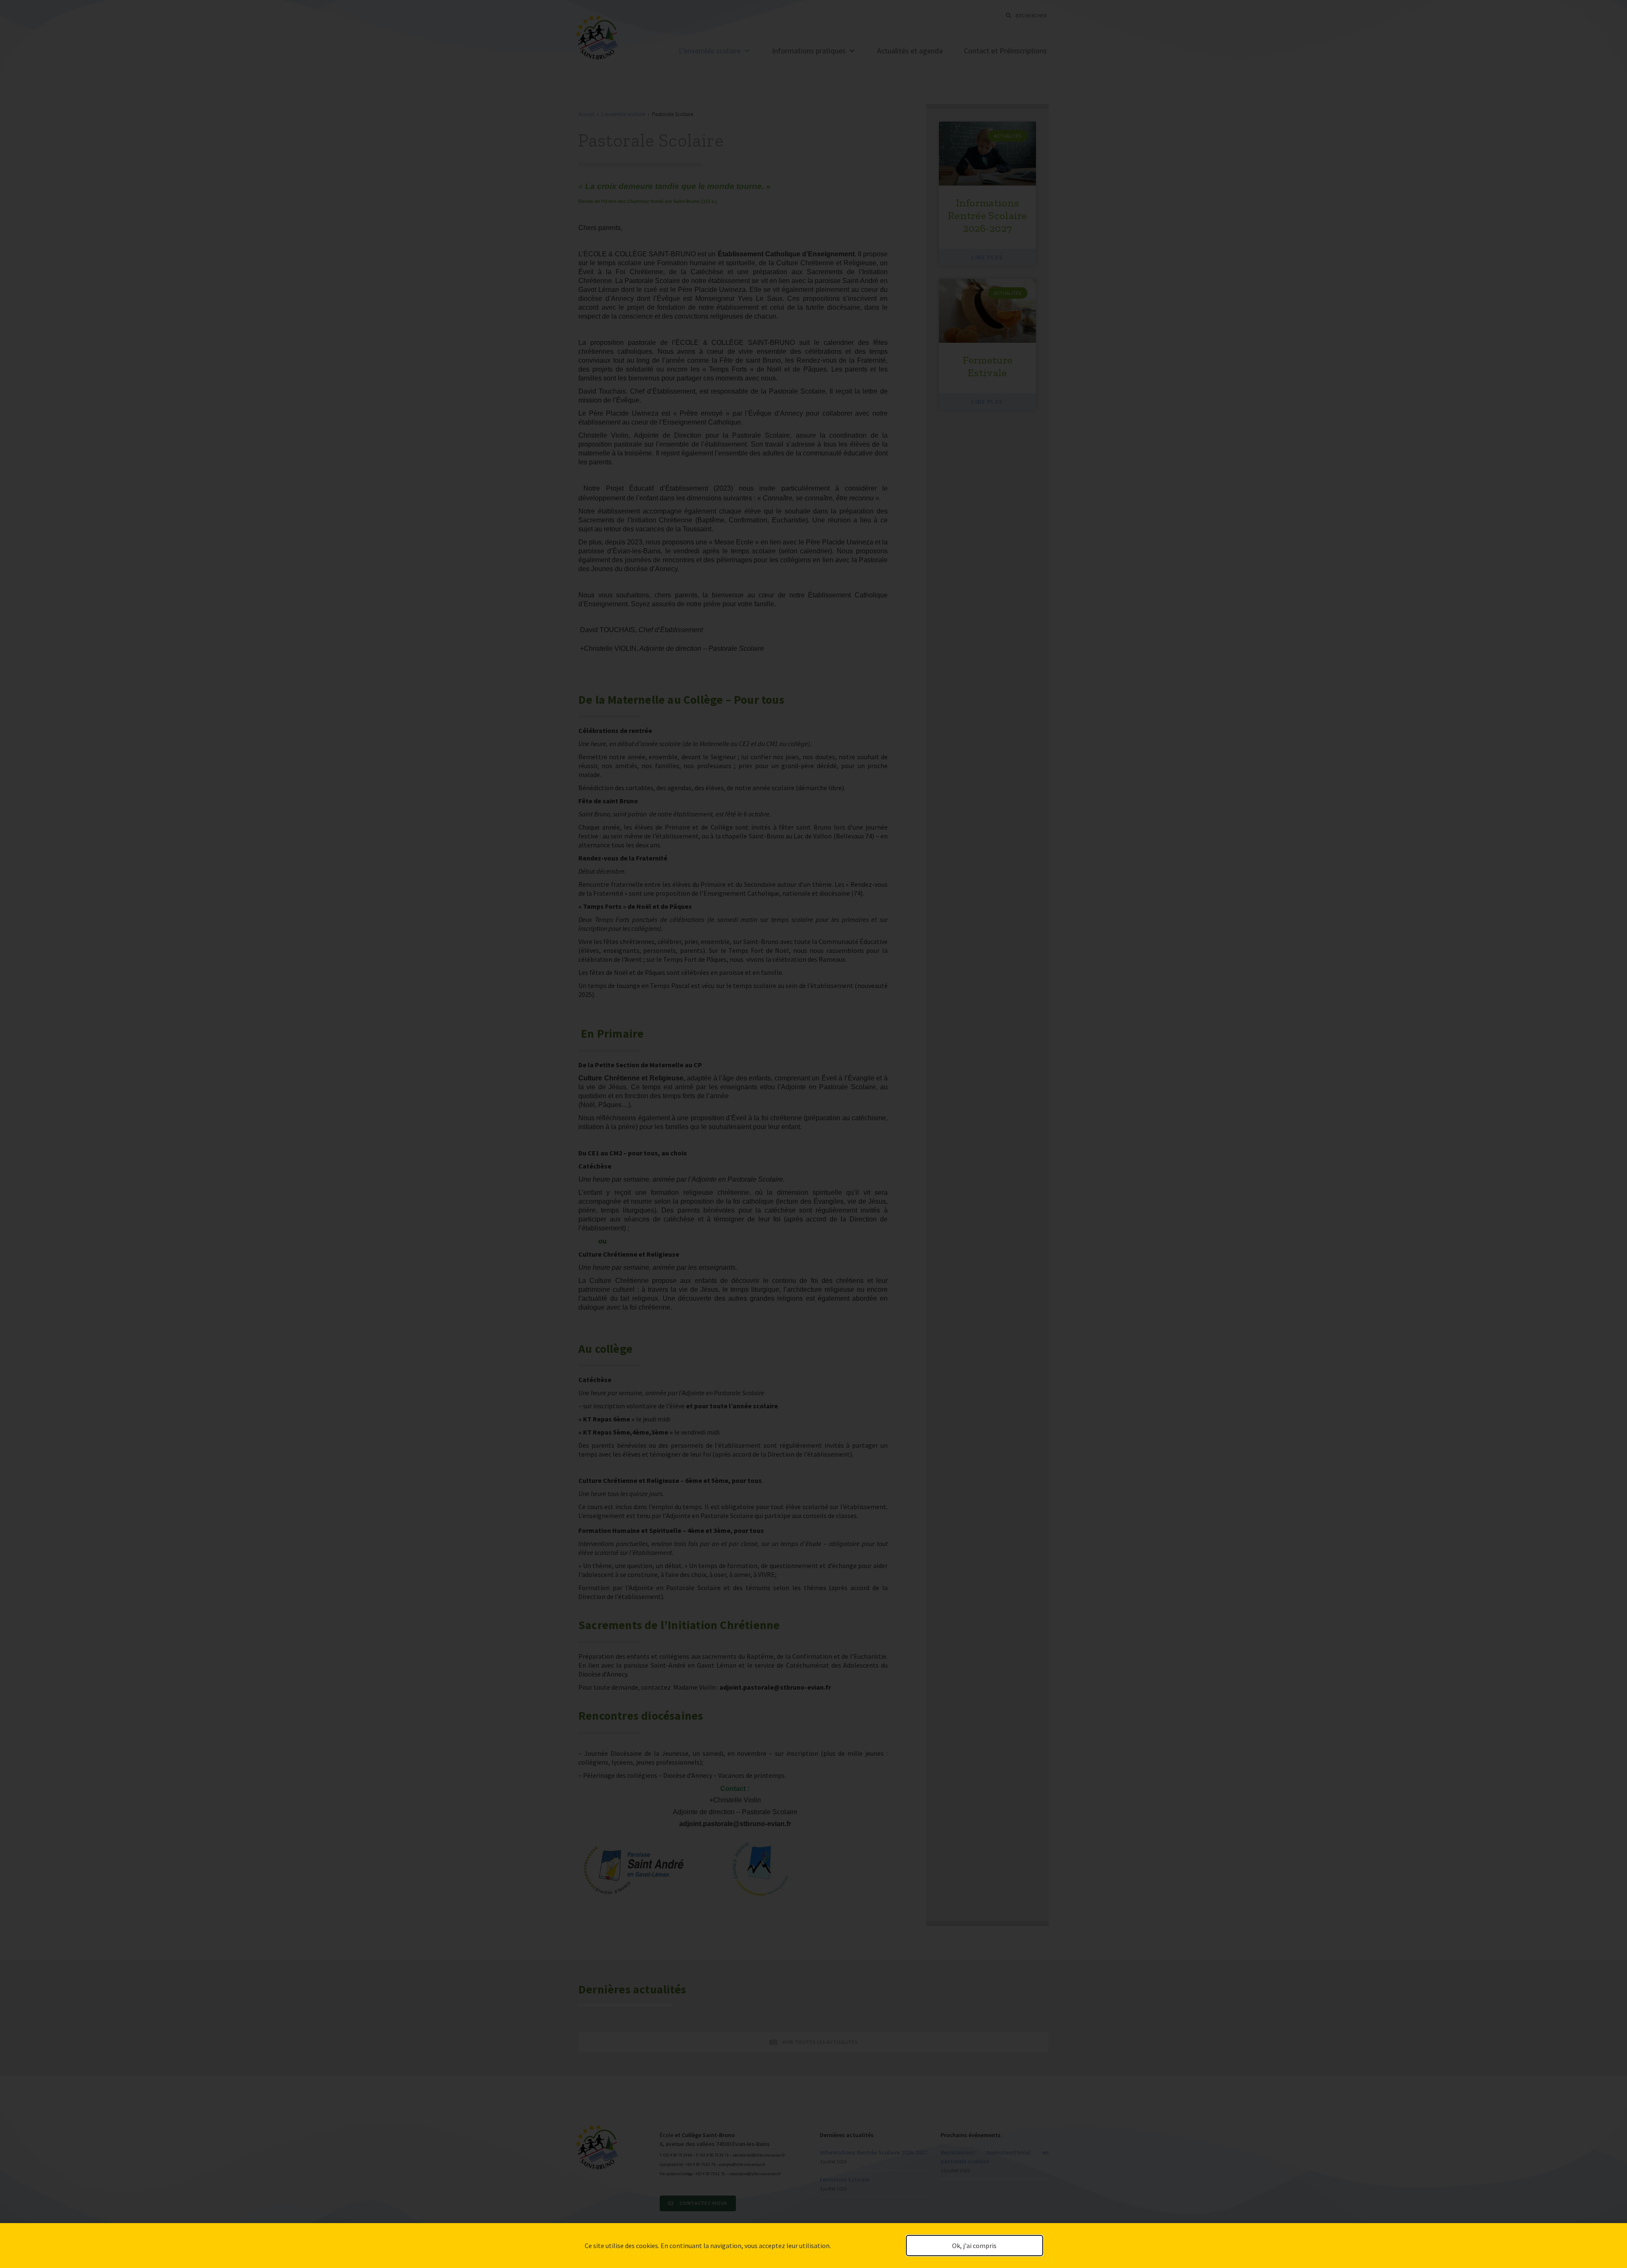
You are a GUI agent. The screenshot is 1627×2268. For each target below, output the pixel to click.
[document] (813, 1134)
